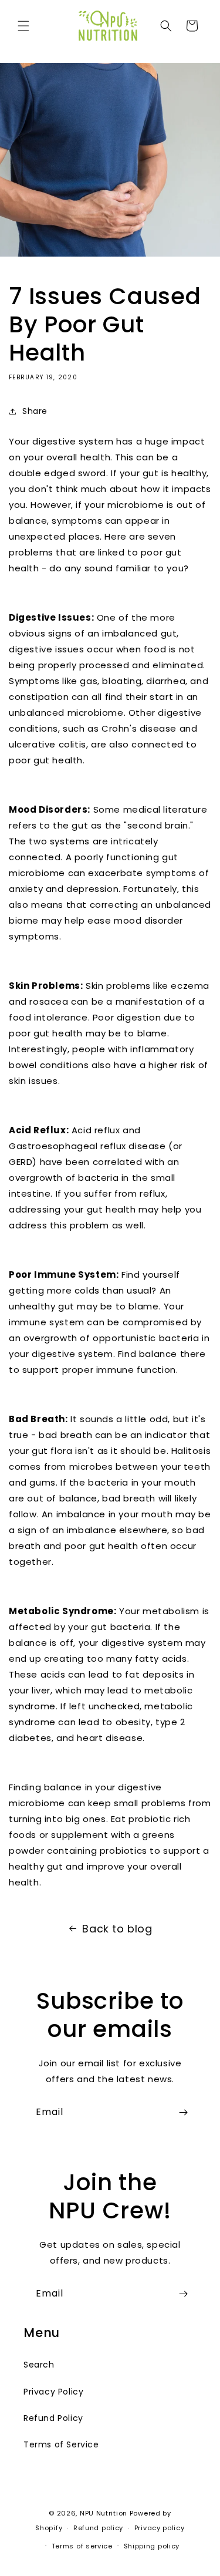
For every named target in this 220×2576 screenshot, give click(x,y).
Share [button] (35, 411)
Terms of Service (61, 2444)
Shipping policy (152, 2546)
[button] (23, 26)
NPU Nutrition (104, 2513)
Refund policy (98, 2528)
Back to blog (117, 1929)
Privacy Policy (53, 2392)
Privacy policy (160, 2528)
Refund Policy (53, 2418)
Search (39, 2365)
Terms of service (82, 2546)
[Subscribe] (183, 2112)
